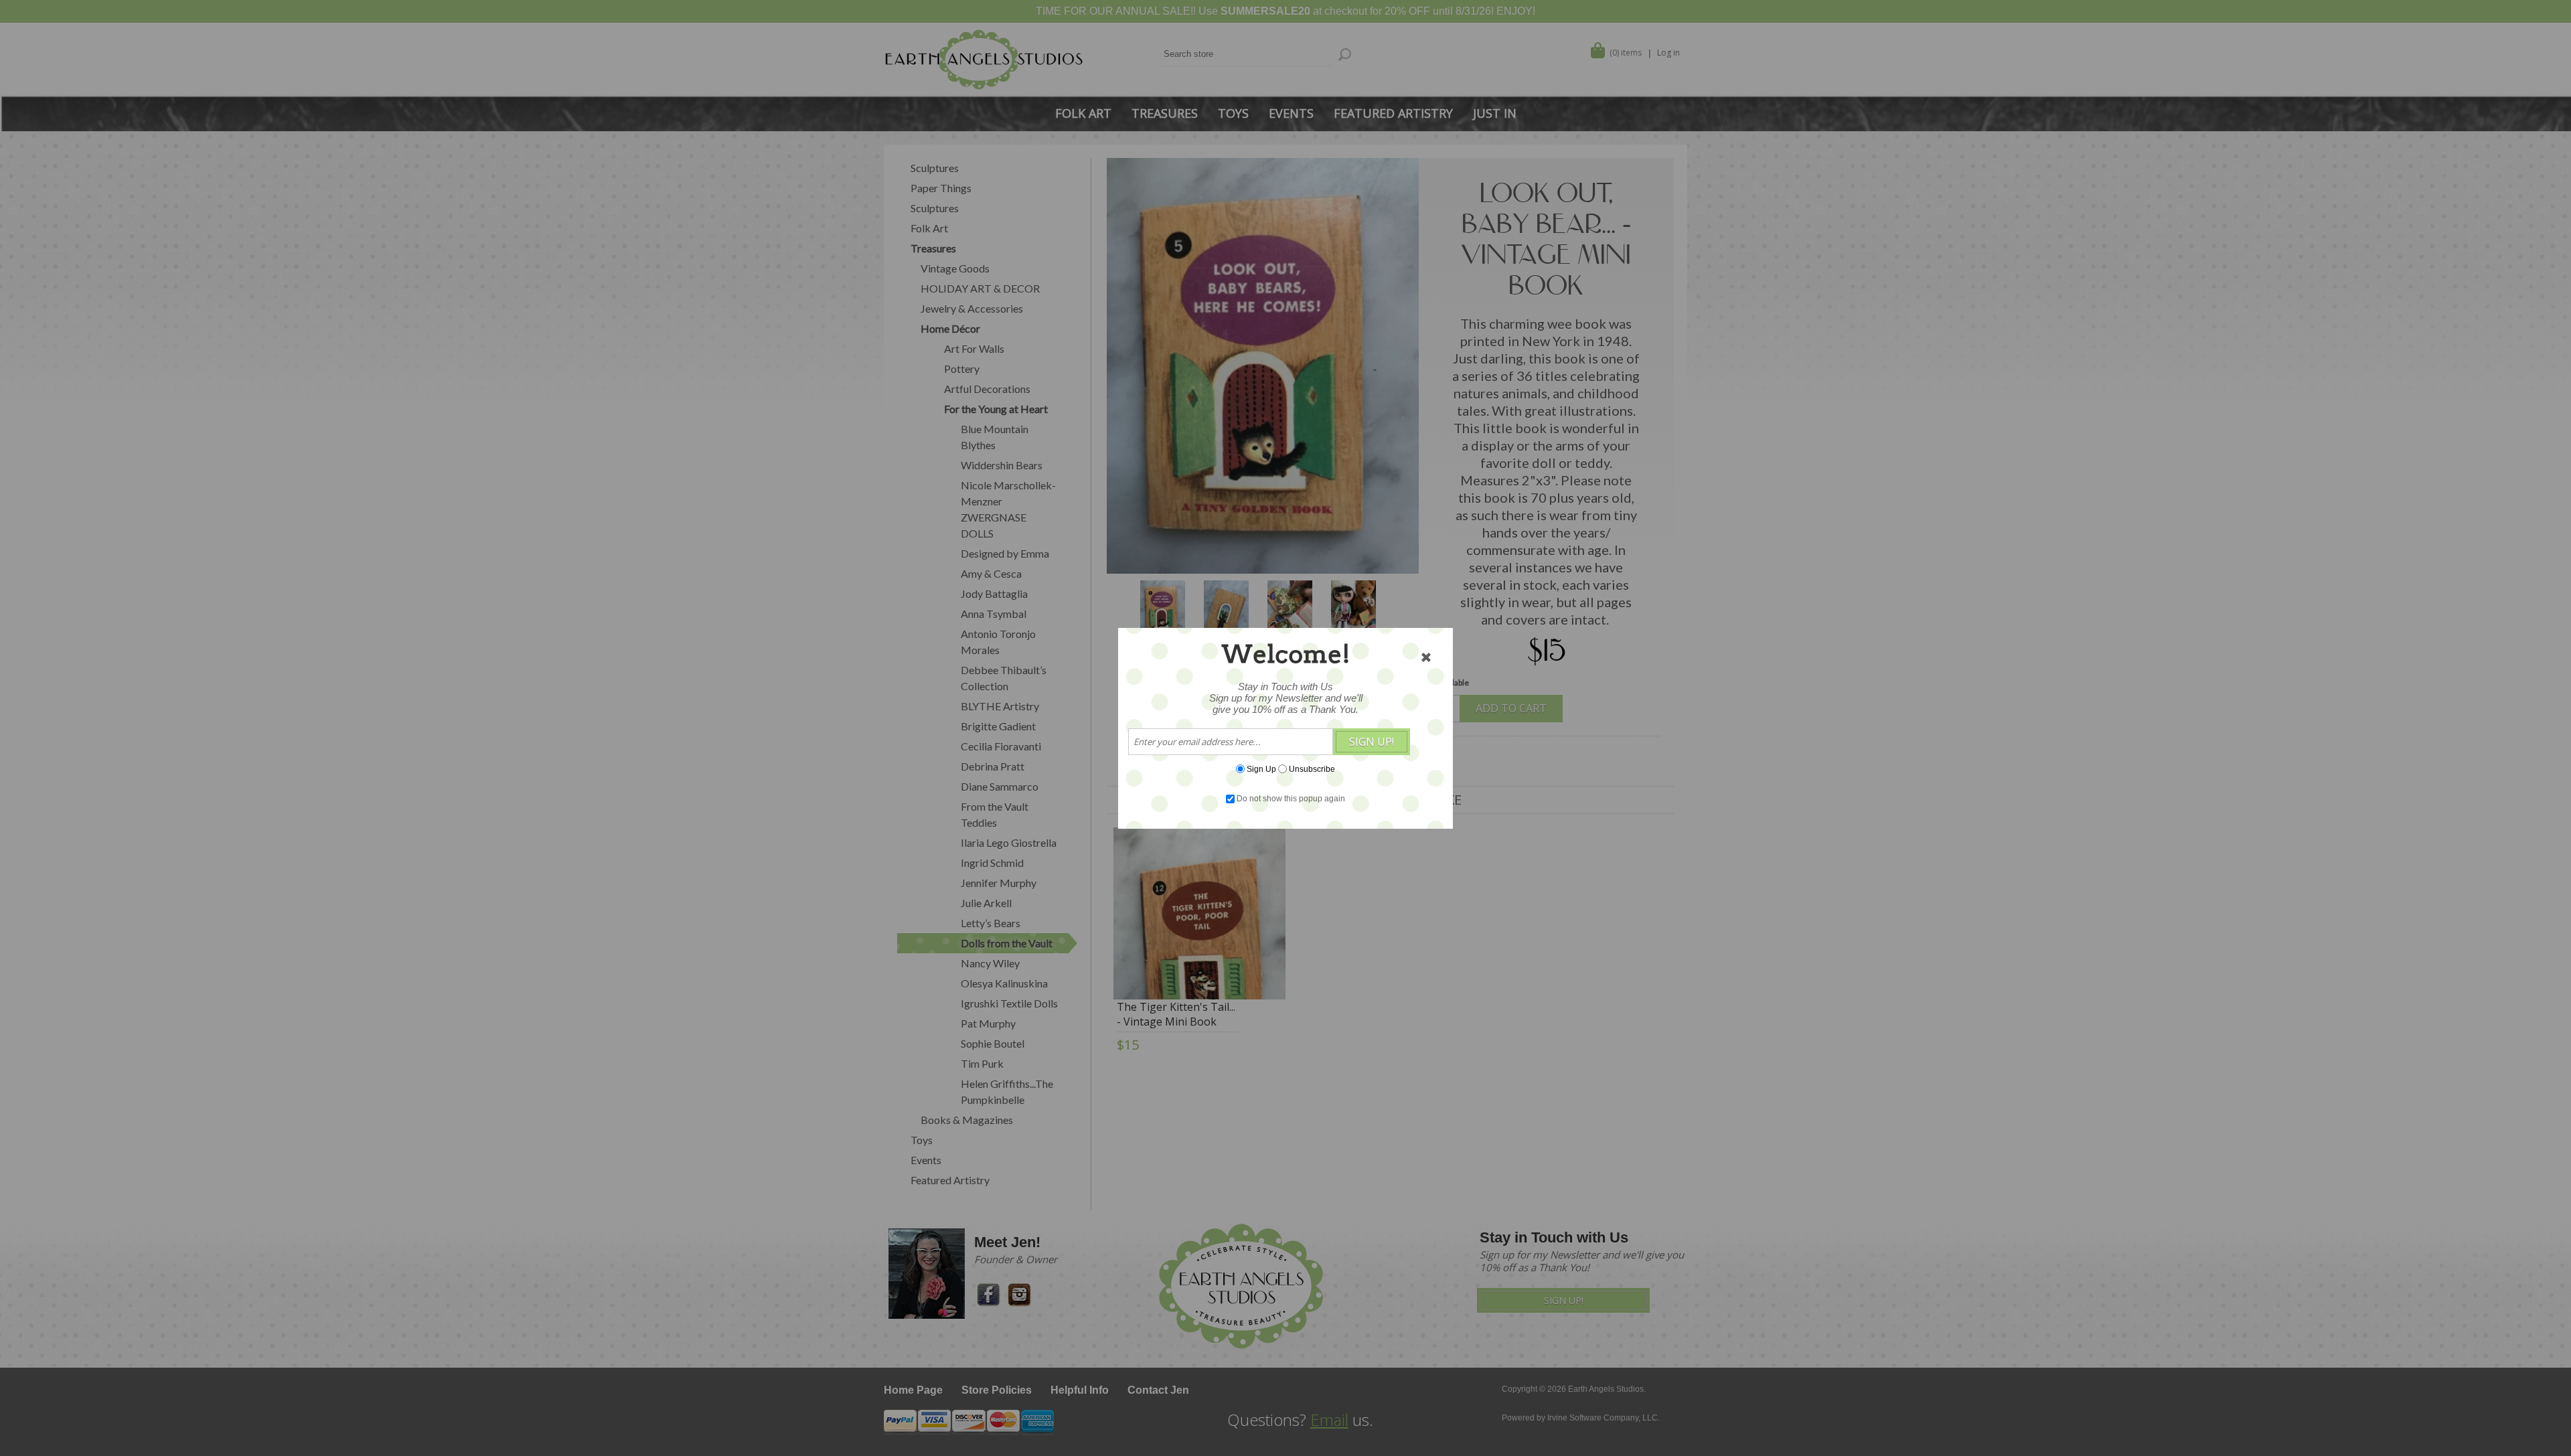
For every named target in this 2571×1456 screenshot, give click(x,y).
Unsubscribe (1312, 769)
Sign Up (1261, 769)
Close (1426, 657)
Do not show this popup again (1291, 799)
